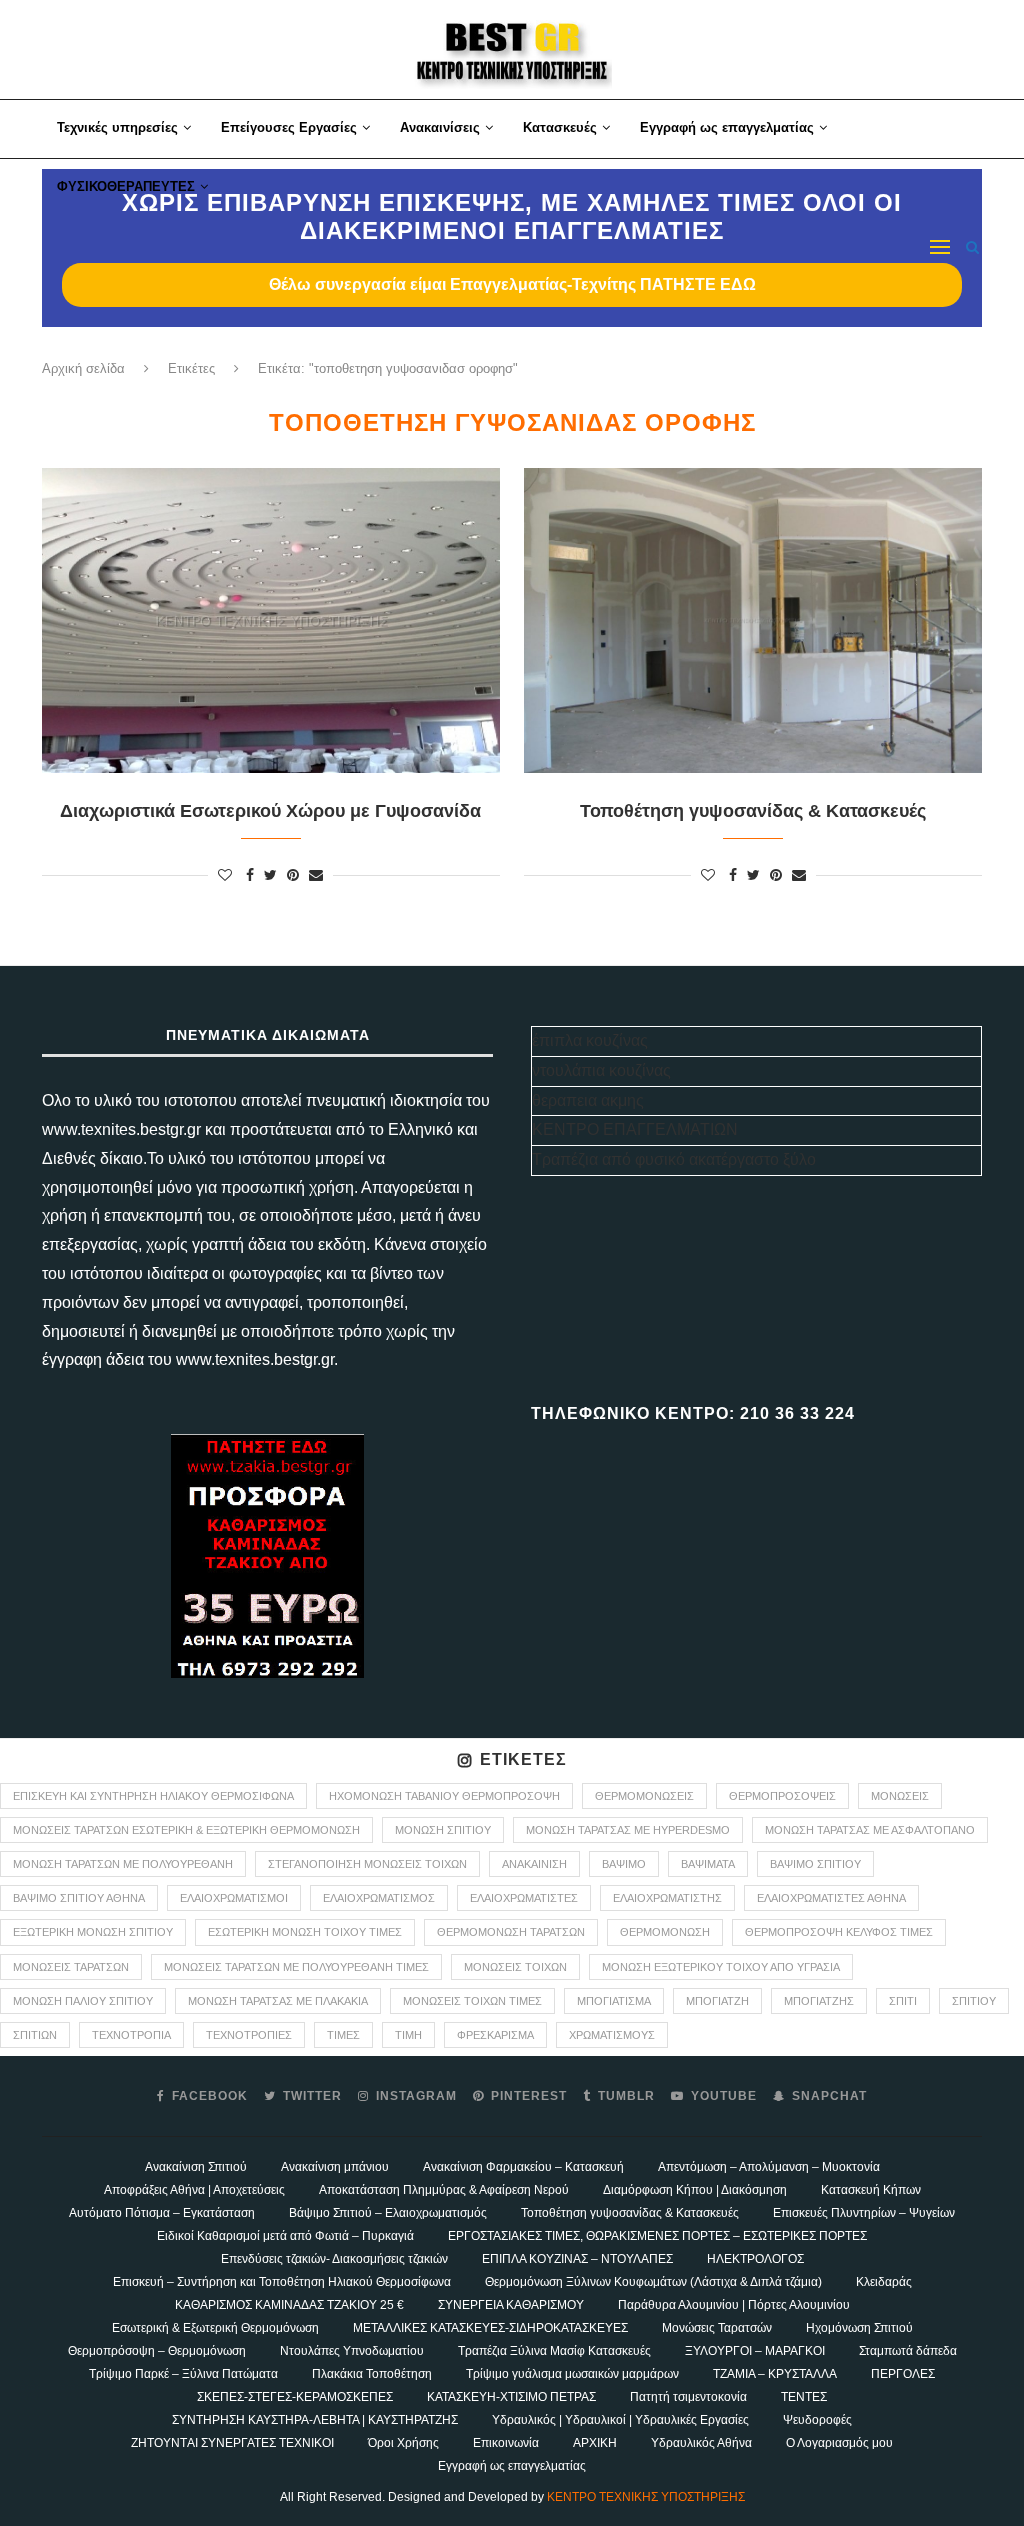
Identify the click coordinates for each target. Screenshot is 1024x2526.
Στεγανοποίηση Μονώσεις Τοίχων (367, 1864)
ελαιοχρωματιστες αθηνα (831, 1898)
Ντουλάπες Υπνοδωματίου (352, 2351)
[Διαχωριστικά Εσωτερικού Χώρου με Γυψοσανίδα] (271, 620)
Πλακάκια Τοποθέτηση (372, 2374)
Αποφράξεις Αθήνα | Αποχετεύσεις (194, 2190)
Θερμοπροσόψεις (782, 1796)
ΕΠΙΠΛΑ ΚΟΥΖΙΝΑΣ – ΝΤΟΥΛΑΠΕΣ (577, 2259)
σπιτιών (35, 2035)
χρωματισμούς (612, 2035)
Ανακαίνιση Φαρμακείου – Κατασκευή (523, 2167)
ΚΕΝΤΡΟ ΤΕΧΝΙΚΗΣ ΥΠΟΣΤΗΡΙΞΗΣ (646, 2497)
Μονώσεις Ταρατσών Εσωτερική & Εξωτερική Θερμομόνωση (186, 1830)
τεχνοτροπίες (249, 2035)
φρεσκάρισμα (495, 2035)
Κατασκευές (560, 127)
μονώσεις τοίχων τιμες (472, 2001)
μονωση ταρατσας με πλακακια (278, 2001)
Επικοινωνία (506, 2443)
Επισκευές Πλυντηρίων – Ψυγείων (864, 2213)
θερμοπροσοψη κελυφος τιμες (839, 1932)
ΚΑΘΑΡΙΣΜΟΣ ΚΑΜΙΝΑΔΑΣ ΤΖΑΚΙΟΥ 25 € (289, 2305)
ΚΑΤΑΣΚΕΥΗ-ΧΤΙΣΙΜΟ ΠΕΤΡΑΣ (511, 2397)
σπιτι (903, 2001)
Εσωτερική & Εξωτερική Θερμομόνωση (215, 2328)
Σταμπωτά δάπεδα (908, 2351)
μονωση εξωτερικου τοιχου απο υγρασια (721, 1967)
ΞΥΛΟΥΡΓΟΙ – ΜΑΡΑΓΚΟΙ (755, 2351)
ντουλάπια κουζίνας (601, 1070)
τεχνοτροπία (131, 2035)
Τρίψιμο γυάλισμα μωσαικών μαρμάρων (572, 2374)
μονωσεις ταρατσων (71, 1967)
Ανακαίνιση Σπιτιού (196, 2167)
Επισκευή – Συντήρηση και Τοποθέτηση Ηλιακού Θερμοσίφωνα (282, 2282)
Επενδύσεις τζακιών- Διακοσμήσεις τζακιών (334, 2259)
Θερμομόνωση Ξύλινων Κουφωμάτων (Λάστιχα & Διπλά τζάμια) (653, 2282)
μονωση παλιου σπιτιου (83, 2001)
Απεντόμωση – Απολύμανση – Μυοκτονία (769, 2167)
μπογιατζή (717, 2001)
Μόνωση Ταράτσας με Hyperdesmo (628, 1830)
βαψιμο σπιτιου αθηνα (79, 1898)
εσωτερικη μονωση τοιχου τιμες (305, 1932)
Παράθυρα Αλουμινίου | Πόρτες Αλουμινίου (734, 2305)
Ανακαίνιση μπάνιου (335, 2167)
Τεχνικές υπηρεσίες (117, 127)
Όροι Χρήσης (403, 2443)
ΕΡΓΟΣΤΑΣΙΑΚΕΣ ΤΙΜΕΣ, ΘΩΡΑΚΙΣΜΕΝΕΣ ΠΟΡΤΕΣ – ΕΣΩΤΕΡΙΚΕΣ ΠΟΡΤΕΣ (657, 2236)
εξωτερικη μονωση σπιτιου (93, 1932)
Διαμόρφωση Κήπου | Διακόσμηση (695, 2190)
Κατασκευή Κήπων (871, 2190)
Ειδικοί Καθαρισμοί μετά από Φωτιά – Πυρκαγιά (285, 2236)
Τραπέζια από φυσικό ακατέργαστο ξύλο (674, 1159)
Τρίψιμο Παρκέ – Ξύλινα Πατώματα (183, 2374)
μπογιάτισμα (614, 2001)
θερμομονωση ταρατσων (511, 1932)
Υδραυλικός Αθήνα (701, 2443)
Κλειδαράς (884, 2282)
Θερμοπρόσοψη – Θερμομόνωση (157, 2351)
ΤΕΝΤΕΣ (804, 2397)
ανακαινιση (534, 1864)
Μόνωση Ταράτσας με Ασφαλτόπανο (870, 1830)
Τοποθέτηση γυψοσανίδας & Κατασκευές (753, 811)
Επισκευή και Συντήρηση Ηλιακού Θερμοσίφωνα (153, 1796)
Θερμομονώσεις (644, 1796)
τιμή (408, 2035)
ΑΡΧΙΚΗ (595, 2443)
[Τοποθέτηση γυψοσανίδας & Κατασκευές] (753, 620)
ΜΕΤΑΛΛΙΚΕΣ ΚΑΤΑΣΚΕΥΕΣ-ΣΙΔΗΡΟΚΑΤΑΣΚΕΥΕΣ (490, 2328)
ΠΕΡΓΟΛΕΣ (903, 2374)
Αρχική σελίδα (83, 368)
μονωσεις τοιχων (515, 1967)
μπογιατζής (819, 2001)
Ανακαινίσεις (440, 127)
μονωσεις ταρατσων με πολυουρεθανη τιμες (296, 1967)
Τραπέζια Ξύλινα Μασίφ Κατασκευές (554, 2351)
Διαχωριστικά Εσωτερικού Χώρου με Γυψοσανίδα (270, 811)
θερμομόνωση (665, 1932)
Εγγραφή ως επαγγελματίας (727, 127)
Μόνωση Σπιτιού (443, 1830)
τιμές (343, 2035)
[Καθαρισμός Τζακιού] (267, 1556)
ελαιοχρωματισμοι (234, 1898)
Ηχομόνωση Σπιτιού (859, 2328)
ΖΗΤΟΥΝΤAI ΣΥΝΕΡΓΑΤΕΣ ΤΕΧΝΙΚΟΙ (232, 2443)
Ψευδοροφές (817, 2420)
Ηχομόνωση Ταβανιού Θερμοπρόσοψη (444, 1796)
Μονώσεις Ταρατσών (717, 2328)
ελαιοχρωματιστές (524, 1898)
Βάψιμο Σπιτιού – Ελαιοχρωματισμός (388, 2213)
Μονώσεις (900, 1796)
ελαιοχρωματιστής (667, 1898)
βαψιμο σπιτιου (815, 1864)
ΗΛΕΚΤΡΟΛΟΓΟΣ (755, 2259)
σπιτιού (974, 2001)
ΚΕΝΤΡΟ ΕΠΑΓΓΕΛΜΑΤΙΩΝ (635, 1129)
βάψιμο (624, 1864)
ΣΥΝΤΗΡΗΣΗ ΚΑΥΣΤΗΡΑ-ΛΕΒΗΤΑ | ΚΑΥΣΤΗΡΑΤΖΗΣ (315, 2420)
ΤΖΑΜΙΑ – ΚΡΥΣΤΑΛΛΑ (775, 2374)
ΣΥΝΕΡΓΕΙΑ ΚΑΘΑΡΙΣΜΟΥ (511, 2305)
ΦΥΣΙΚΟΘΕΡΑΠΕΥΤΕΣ (126, 186)
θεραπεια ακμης (588, 1100)
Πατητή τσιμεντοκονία (688, 2397)
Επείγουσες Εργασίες (289, 127)
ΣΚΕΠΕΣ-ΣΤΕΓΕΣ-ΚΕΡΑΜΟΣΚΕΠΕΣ (295, 2397)
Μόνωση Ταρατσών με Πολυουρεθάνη (123, 1864)
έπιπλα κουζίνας (590, 1040)
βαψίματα (708, 1864)
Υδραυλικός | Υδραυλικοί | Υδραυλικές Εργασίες (620, 2420)
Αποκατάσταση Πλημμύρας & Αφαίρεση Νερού (444, 2190)
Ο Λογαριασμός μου (839, 2443)
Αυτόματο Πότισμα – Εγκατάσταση (162, 2213)
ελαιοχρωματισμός (379, 1898)
